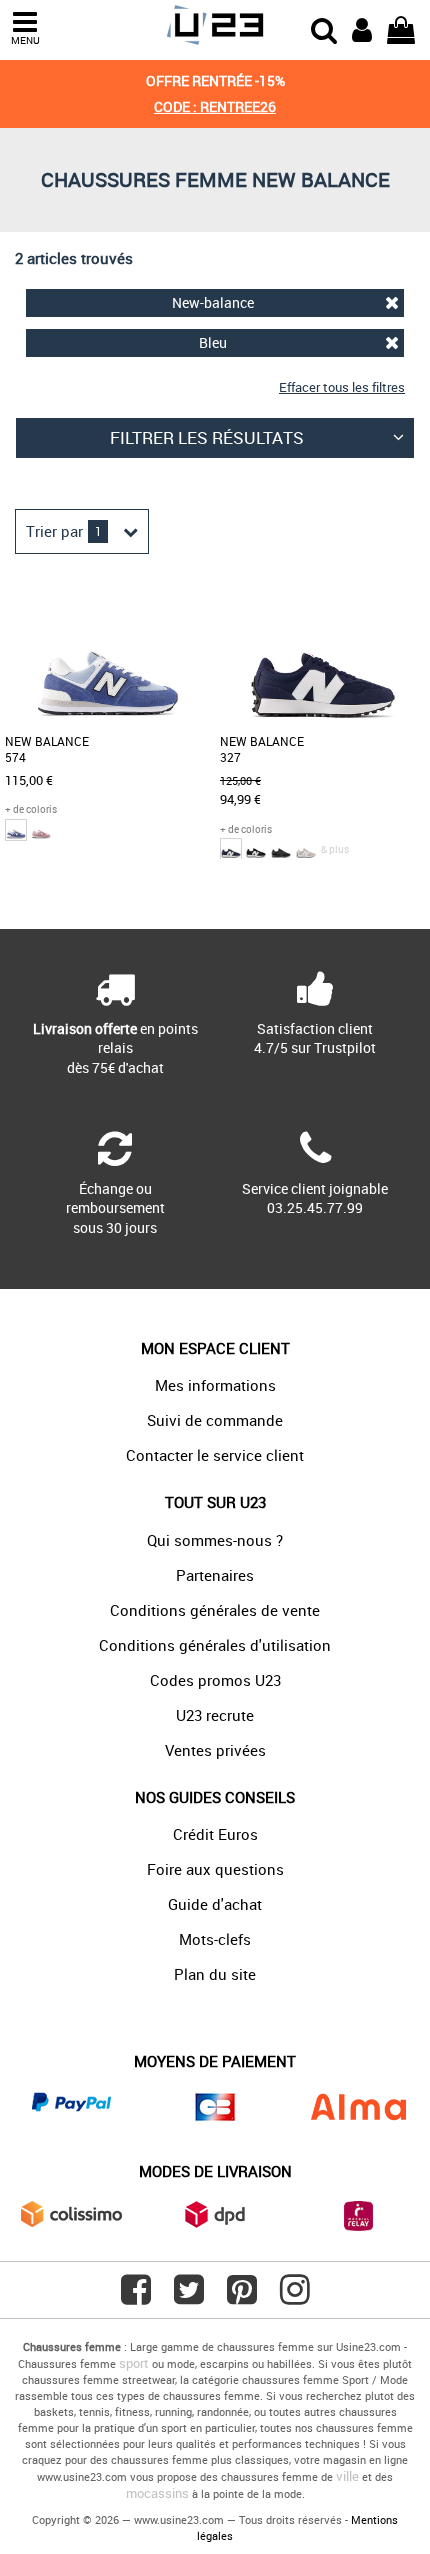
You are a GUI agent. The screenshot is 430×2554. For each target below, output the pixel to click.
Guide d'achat (215, 1904)
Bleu (213, 342)
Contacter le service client (215, 1455)
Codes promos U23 (215, 1680)
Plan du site (215, 1974)
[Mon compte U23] (362, 28)
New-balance (213, 302)
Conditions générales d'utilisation (215, 1645)
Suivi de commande (215, 1420)
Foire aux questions (215, 1869)
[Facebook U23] (136, 2297)
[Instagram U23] (295, 2297)
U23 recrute (215, 1715)
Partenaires (215, 1575)
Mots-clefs (215, 1939)
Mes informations (215, 1385)
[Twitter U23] (189, 2297)
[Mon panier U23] (401, 28)
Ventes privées (215, 1750)
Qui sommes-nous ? (215, 1540)
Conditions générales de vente (215, 1610)
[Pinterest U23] (242, 2297)
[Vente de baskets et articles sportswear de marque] (214, 25)
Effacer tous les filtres (342, 387)
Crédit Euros (215, 1834)
